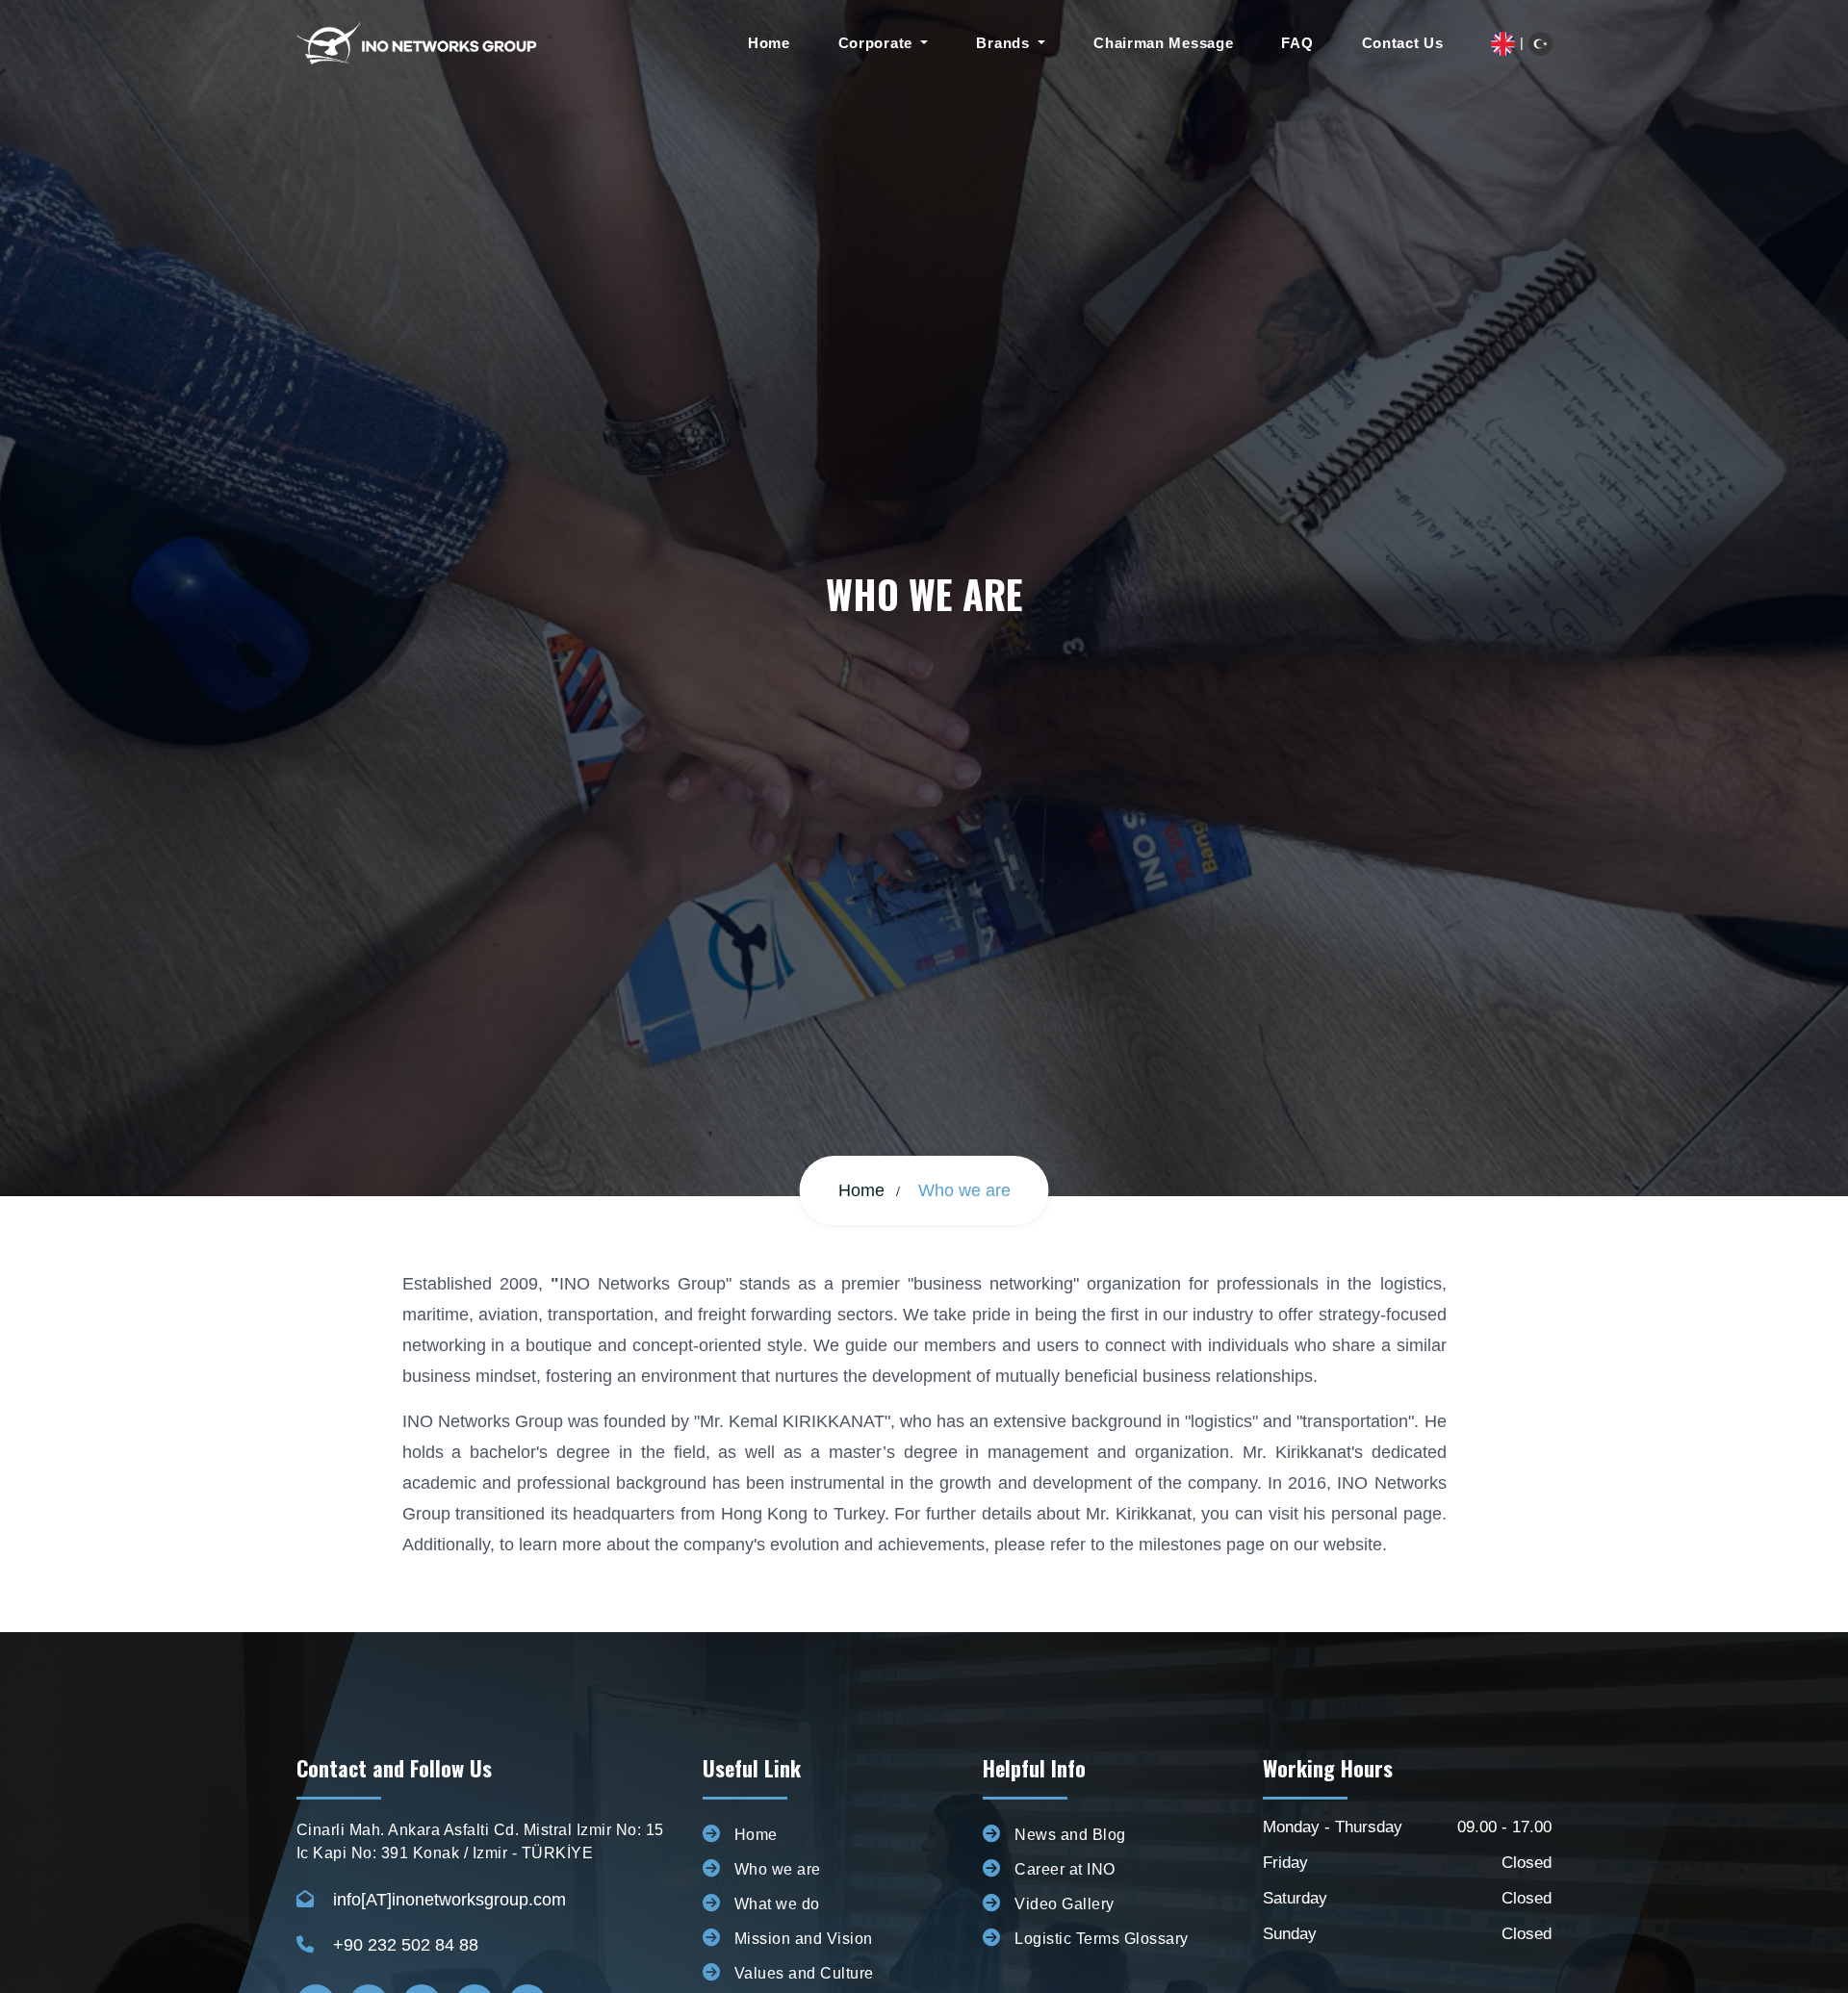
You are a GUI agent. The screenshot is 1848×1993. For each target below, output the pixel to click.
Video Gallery (1065, 1904)
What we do (777, 1904)
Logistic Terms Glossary (1102, 1939)
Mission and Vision (804, 1939)
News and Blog (1070, 1835)
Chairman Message (1163, 43)
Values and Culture (804, 1973)
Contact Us (1403, 43)
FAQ (1297, 43)
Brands (1005, 43)
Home (769, 43)
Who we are (778, 1869)
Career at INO (1065, 1869)
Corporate (878, 43)
